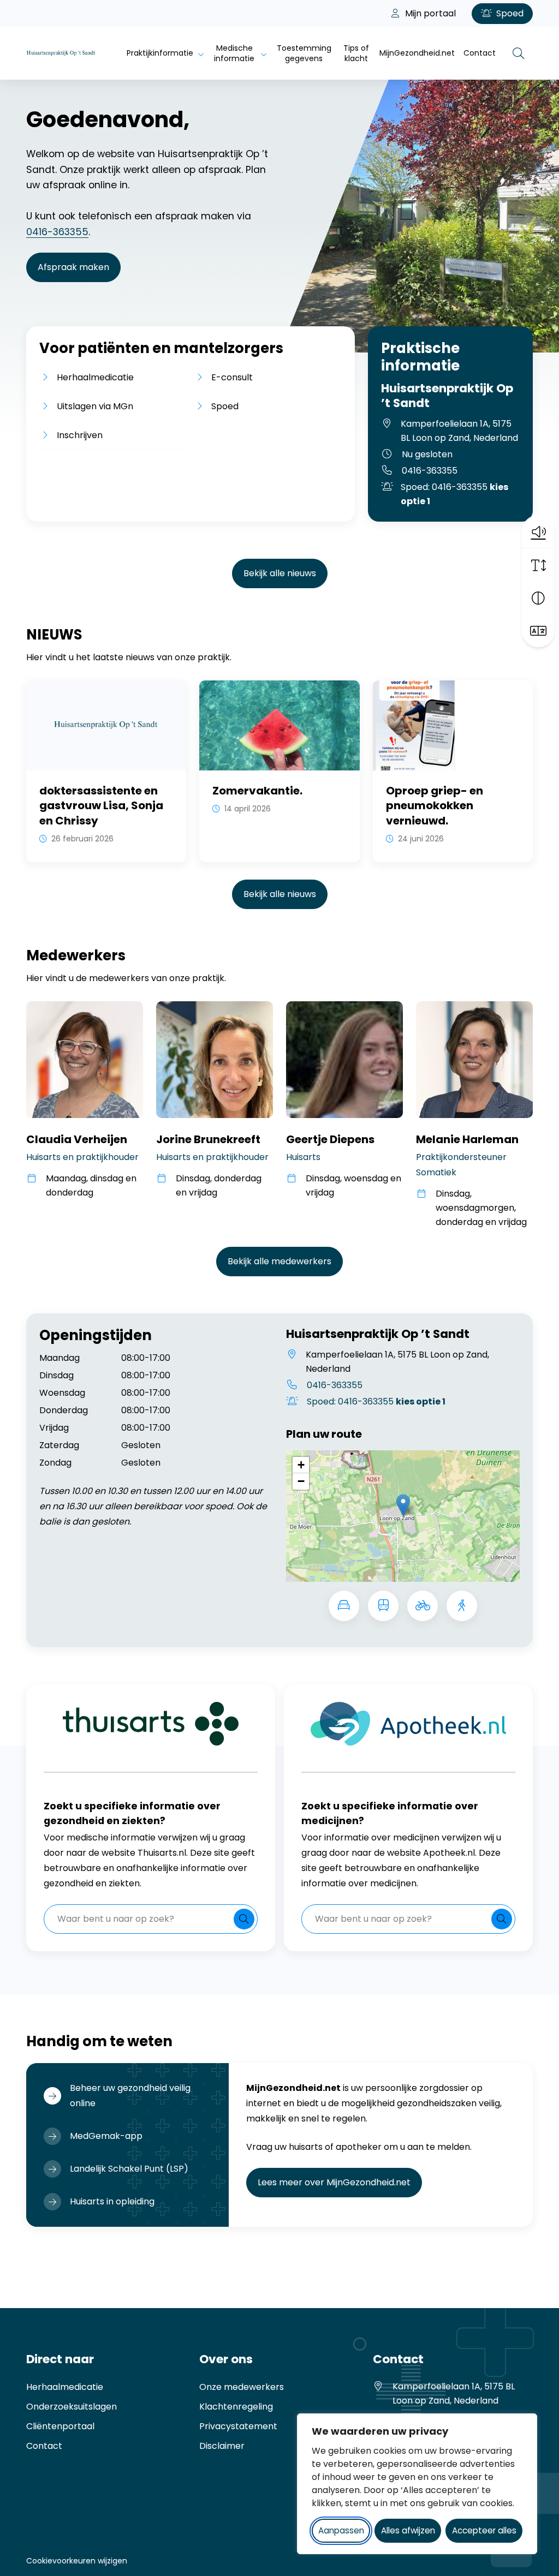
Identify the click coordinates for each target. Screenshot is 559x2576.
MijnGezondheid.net (417, 53)
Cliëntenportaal (60, 2426)
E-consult (232, 377)
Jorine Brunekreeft (208, 1139)
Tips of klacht (356, 53)
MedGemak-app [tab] (106, 2136)
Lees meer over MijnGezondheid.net (340, 2182)
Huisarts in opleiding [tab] (112, 2201)
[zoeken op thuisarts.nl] (244, 1919)
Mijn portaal (429, 13)
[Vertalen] (538, 631)
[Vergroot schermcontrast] (538, 598)
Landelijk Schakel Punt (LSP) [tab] (129, 2169)
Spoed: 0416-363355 (454, 494)
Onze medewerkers (242, 2387)
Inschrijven (80, 435)
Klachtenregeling (236, 2407)
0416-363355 (57, 232)
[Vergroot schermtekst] (538, 565)
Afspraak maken (73, 267)
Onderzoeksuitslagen (72, 2407)
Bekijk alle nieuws (280, 573)
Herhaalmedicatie (95, 377)
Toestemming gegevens (304, 53)
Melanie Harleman (467, 1139)
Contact (480, 53)
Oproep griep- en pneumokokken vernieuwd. (435, 806)
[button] (538, 531)
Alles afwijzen (408, 2530)
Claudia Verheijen (77, 1139)
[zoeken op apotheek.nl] (502, 1919)
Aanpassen (341, 2530)
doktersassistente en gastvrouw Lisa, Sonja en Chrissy (101, 806)
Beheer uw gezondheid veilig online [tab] (130, 2096)
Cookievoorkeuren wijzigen (77, 2561)
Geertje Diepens (330, 1139)
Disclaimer (222, 2446)
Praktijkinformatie (160, 53)
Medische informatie (234, 53)
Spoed (509, 13)
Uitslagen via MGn (95, 406)
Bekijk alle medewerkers (279, 1261)
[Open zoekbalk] (519, 53)
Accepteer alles (484, 2530)
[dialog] (417, 2484)
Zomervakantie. (257, 791)
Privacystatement (238, 2426)
